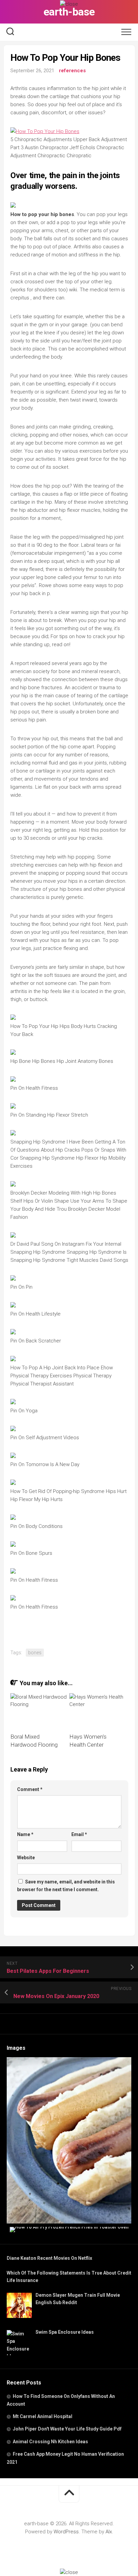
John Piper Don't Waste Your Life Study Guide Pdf (67, 2429)
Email (79, 1834)
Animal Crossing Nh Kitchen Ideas (50, 2442)
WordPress (66, 2532)
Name (25, 1834)
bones (35, 1653)
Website (26, 1858)
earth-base (69, 12)
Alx (109, 2532)
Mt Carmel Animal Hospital (43, 2416)
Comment (30, 1789)
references (72, 71)
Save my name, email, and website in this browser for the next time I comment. (66, 1886)
